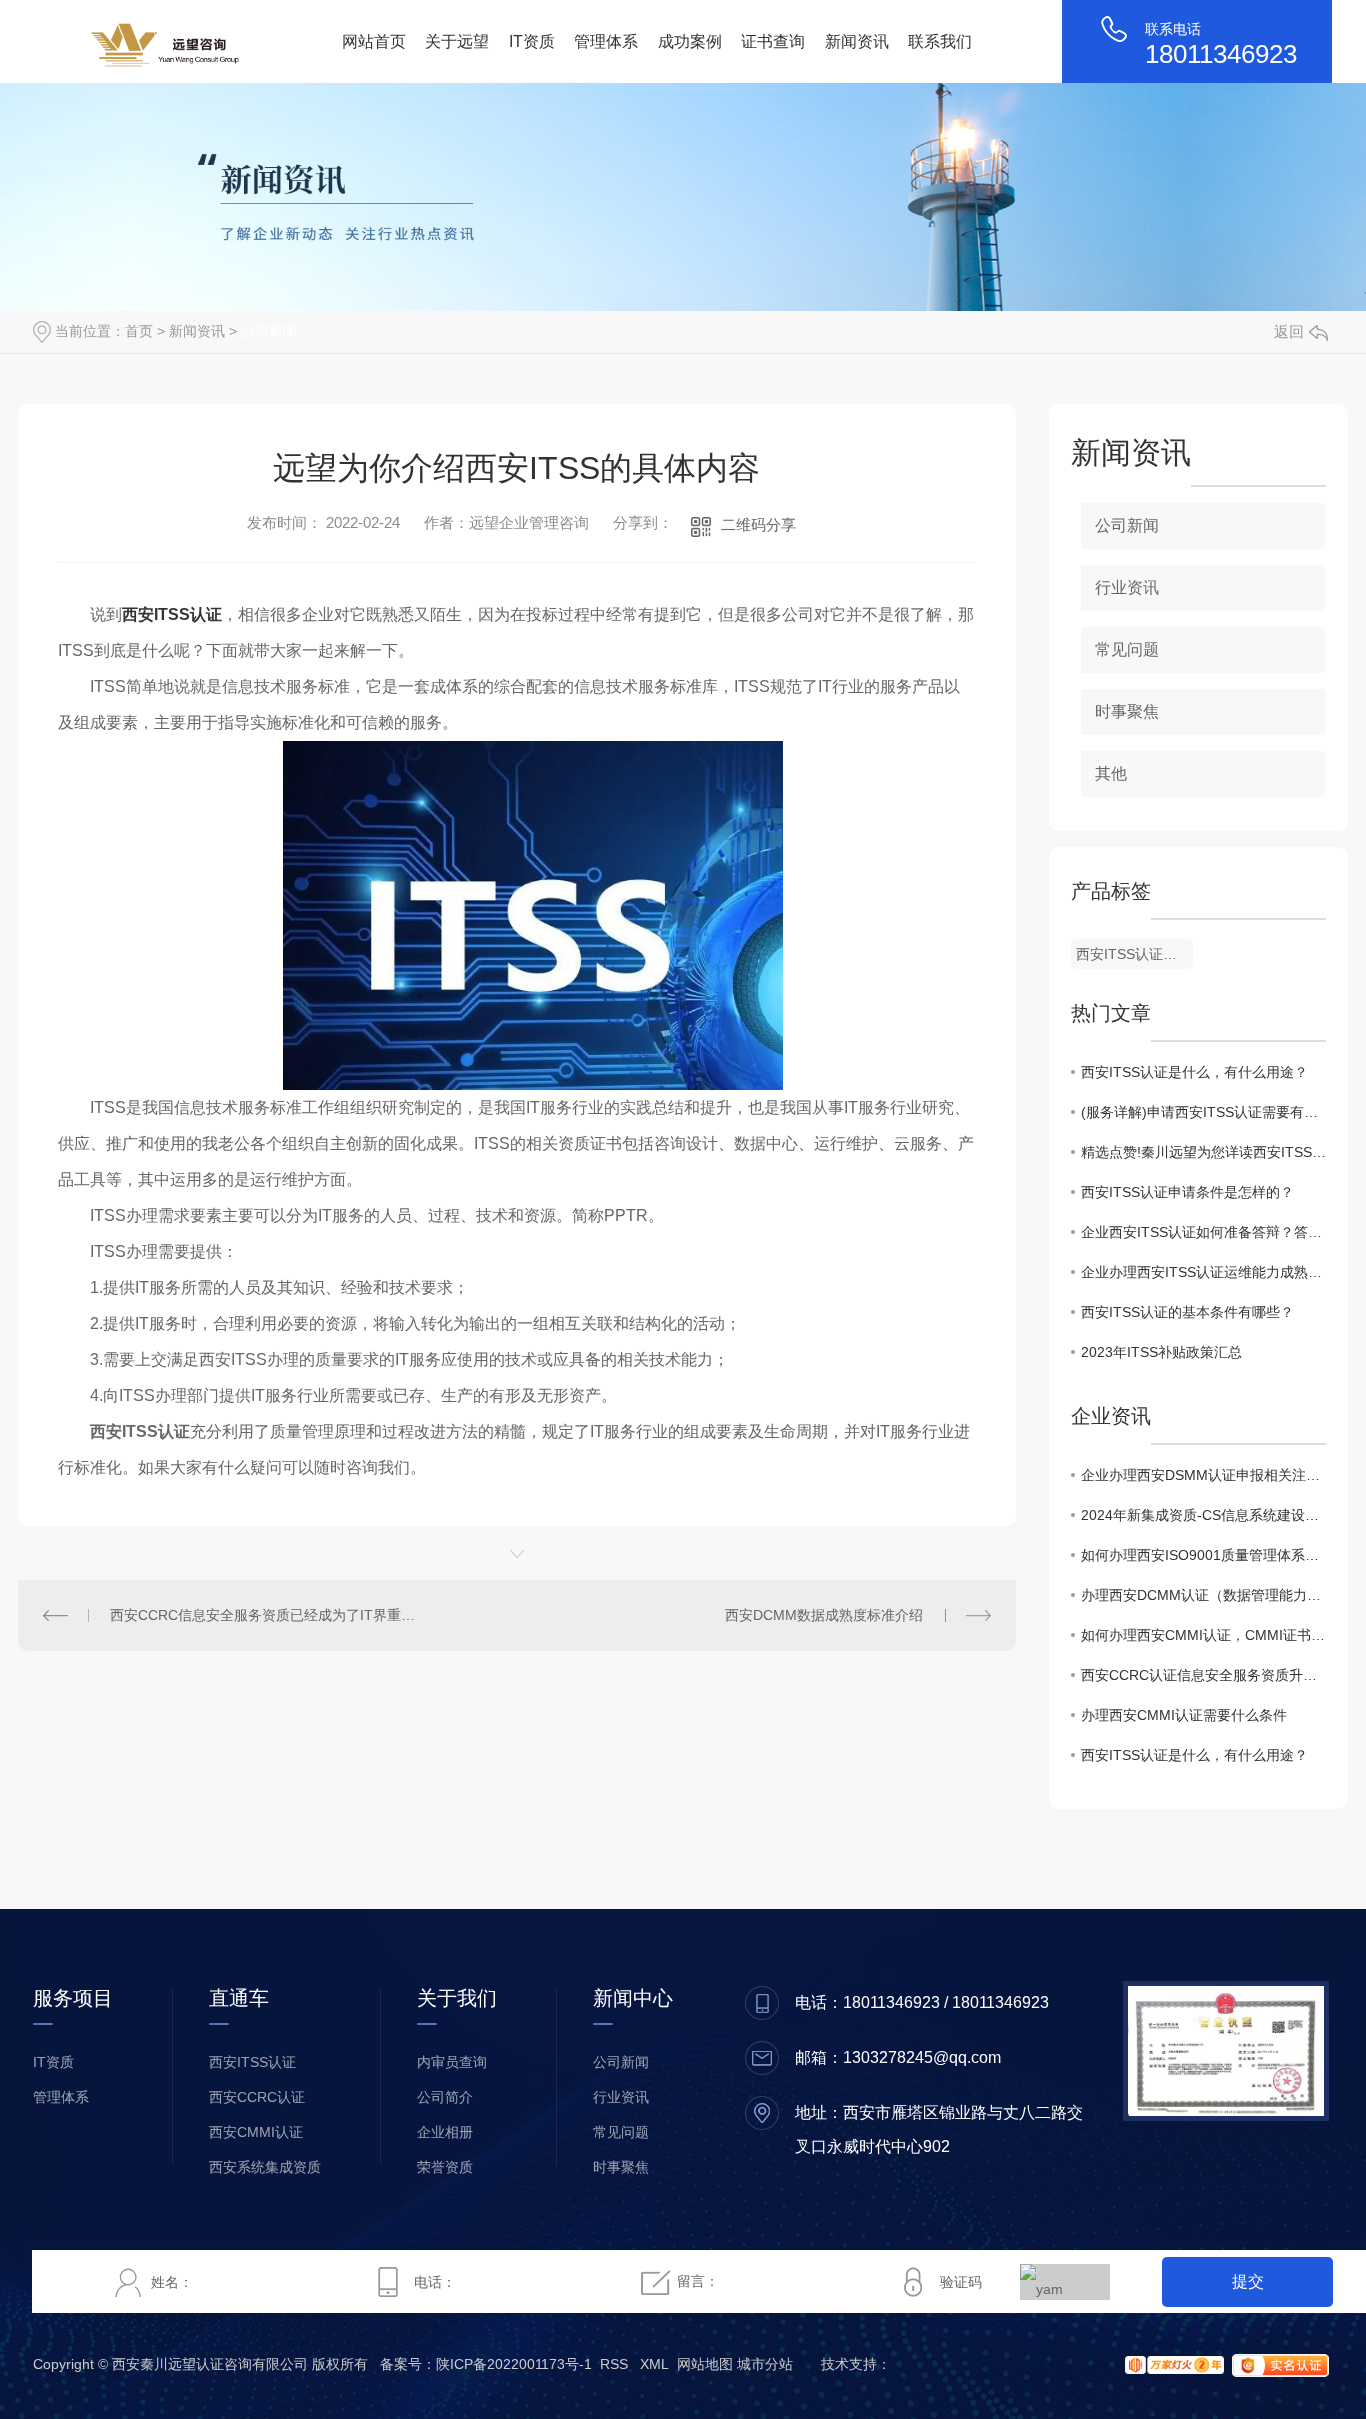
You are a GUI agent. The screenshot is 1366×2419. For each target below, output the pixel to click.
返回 (1289, 331)
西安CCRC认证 (257, 2097)
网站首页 (374, 41)
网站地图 (705, 2364)
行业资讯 (1127, 587)
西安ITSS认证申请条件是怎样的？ (1187, 1192)
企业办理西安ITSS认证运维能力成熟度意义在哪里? (1203, 1272)
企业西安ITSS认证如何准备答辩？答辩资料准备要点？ (1203, 1232)
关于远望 (457, 41)
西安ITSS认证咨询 (1133, 954)
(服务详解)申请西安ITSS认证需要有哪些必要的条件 (1203, 1112)
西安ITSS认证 (172, 614)
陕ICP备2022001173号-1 (514, 2364)
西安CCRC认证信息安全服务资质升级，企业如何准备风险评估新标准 (1203, 1675)
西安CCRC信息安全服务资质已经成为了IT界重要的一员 (267, 1615)
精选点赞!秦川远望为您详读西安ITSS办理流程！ (1203, 1152)
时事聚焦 (1127, 711)
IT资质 (532, 41)
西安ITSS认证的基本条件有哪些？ (1187, 1312)
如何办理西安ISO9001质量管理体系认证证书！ (1203, 1555)
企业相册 (445, 2132)
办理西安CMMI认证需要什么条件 (1184, 1715)
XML (654, 2364)
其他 (1111, 773)
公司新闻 (269, 331)
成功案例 (690, 41)
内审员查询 (452, 2062)
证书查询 (773, 41)
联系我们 (940, 41)
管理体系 (606, 41)
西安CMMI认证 (256, 2132)
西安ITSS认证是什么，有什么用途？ (1194, 1072)
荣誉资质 (445, 2167)
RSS (614, 2364)
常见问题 (1127, 649)
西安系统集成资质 (265, 2167)
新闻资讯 (857, 41)
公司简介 (445, 2097)
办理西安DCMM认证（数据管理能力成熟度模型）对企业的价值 (1203, 1595)
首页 (139, 331)
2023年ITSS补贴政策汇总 (1161, 1352)
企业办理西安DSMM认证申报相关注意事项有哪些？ (1203, 1475)
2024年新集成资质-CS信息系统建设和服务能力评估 (1203, 1515)
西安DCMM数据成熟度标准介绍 (824, 1615)
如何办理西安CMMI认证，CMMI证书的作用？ (1203, 1635)
